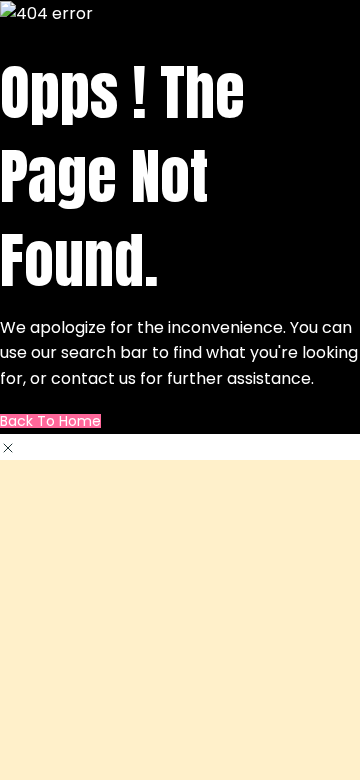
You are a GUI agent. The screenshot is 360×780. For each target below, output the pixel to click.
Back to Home (50, 421)
